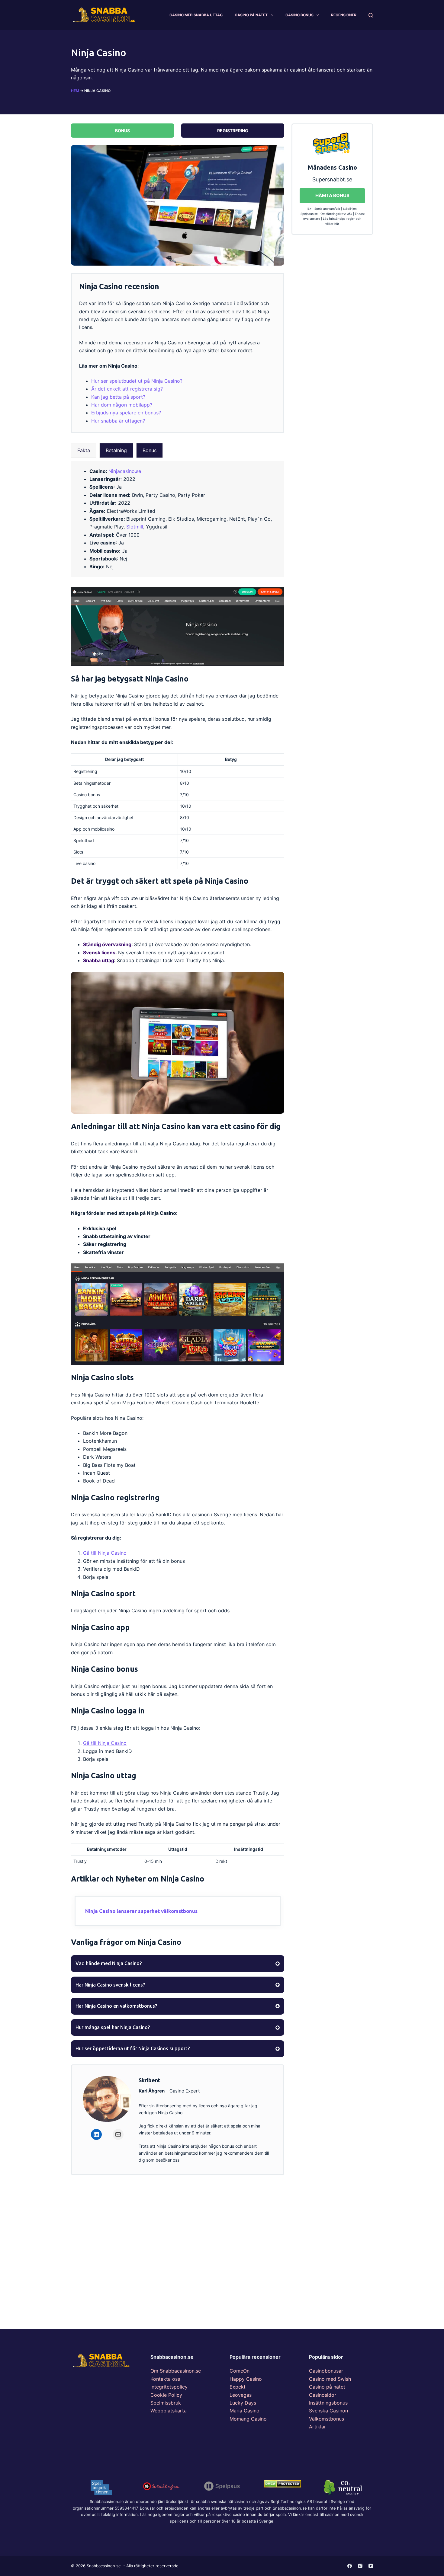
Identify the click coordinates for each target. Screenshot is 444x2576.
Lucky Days (243, 2403)
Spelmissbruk (166, 2403)
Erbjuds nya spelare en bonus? (126, 413)
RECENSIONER (344, 15)
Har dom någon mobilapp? (122, 405)
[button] (84, 450)
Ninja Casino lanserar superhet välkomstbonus (141, 1911)
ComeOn (240, 2371)
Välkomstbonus (327, 2419)
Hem (75, 91)
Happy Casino (246, 2379)
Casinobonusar (326, 2371)
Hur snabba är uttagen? (118, 421)
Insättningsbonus (328, 2403)
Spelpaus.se (309, 214)
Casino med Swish (330, 2379)
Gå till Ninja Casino (105, 1553)
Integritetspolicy (169, 2387)
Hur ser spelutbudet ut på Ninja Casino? (137, 381)
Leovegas (241, 2395)
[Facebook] (350, 2566)
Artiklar (317, 2427)
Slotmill (135, 527)
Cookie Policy (166, 2395)
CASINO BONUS (299, 15)
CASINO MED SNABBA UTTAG (196, 15)
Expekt (238, 2387)
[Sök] (371, 15)
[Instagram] (360, 2566)
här (337, 224)
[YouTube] (371, 2566)
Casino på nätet (327, 2387)
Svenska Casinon (328, 2411)
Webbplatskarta (169, 2411)
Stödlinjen (350, 209)
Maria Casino (245, 2411)
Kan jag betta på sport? (118, 397)
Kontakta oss (165, 2379)
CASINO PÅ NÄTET (251, 15)
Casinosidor (323, 2395)
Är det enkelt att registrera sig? (127, 389)
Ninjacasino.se (125, 471)
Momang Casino (248, 2419)
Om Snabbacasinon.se (176, 2371)
